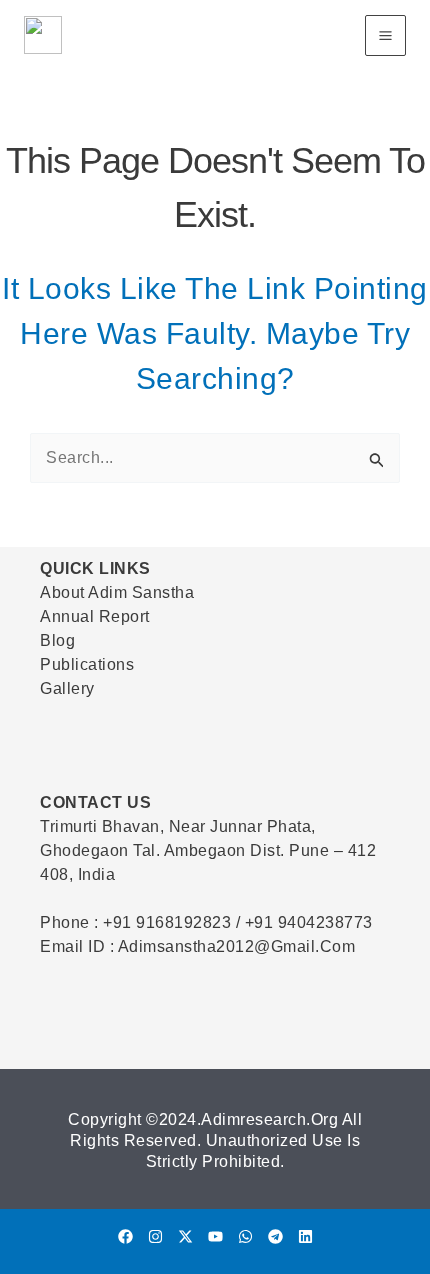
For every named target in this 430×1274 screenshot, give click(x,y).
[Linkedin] (305, 1236)
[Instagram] (155, 1236)
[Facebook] (125, 1236)
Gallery (67, 688)
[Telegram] (275, 1236)
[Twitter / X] (185, 1236)
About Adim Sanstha (117, 592)
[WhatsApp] (245, 1236)
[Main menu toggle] (385, 35)
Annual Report (95, 616)
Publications (87, 664)
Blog (57, 640)
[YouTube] (215, 1236)
